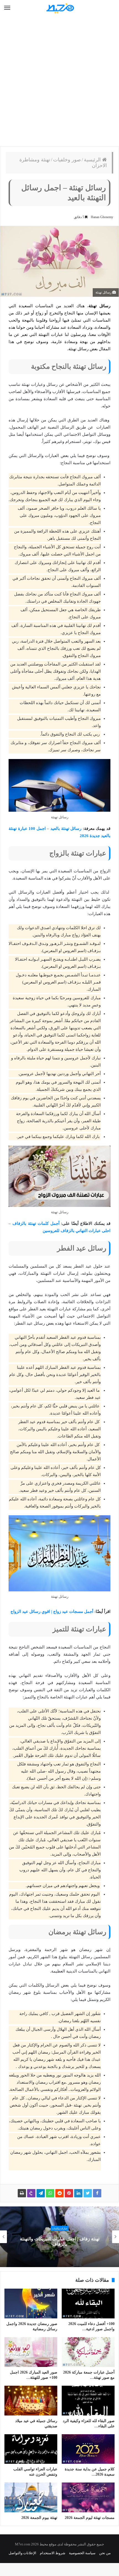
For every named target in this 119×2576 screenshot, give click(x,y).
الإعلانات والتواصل (22, 2553)
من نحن (105, 2553)
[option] (59, 2237)
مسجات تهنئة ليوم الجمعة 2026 (90, 2518)
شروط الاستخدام (53, 2553)
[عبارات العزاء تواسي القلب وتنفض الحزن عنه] (31, 2449)
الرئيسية (93, 160)
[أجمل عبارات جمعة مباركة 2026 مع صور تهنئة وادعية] (88, 2352)
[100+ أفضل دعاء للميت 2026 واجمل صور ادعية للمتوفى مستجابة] (88, 2304)
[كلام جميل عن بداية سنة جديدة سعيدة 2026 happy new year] (88, 2449)
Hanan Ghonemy (102, 217)
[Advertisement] (59, 81)
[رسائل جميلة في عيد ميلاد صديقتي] (31, 2401)
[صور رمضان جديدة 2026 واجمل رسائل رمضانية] (31, 2304)
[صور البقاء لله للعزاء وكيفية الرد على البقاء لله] (88, 2401)
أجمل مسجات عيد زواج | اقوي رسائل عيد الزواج (52, 1612)
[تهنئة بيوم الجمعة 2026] (31, 2497)
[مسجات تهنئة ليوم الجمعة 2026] (88, 2497)
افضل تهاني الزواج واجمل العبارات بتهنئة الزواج (60, 2242)
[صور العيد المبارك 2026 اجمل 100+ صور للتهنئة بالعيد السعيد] (31, 2352)
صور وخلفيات (67, 160)
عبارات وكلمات (60, 2231)
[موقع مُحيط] (59, 8)
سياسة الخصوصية (82, 2553)
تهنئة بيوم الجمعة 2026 (39, 2518)
